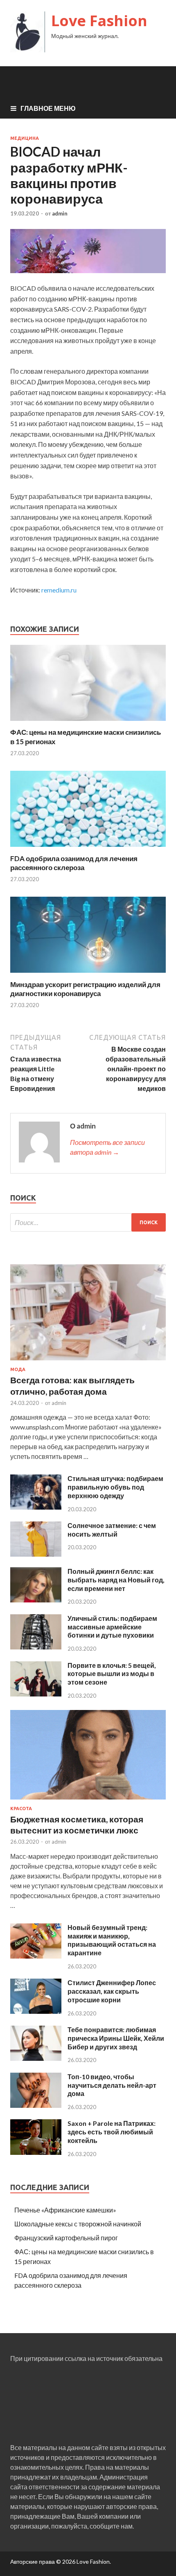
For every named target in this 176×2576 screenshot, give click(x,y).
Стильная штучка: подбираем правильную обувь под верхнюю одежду (115, 1487)
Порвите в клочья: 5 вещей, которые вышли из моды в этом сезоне (112, 1674)
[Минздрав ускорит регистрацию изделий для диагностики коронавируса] (88, 975)
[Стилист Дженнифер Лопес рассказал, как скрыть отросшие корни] (36, 2011)
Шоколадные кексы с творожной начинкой (78, 2224)
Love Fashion (99, 21)
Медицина (25, 138)
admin (60, 213)
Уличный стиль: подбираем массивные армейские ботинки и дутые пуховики (112, 1627)
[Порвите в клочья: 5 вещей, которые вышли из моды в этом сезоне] (36, 1694)
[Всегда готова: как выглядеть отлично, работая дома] (88, 1362)
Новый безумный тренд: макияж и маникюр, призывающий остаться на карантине (112, 1940)
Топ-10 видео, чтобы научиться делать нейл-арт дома (112, 2085)
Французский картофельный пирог (66, 2238)
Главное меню (48, 108)
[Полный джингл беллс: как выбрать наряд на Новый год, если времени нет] (36, 1600)
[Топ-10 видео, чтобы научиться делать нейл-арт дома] (36, 2105)
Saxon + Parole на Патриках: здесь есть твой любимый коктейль (112, 2132)
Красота (21, 1809)
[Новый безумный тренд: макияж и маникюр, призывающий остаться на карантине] (36, 1956)
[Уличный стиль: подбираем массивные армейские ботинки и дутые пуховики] (36, 1647)
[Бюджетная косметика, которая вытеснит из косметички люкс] (88, 1801)
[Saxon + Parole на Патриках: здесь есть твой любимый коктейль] (36, 2152)
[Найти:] (88, 1222)
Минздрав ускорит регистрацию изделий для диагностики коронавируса (85, 989)
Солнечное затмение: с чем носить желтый (112, 1530)
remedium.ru (59, 590)
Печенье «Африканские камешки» (65, 2210)
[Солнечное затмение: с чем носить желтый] (36, 1554)
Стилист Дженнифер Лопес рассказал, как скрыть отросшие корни (112, 1991)
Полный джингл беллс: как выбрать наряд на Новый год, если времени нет (116, 1580)
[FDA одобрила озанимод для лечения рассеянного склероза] (88, 849)
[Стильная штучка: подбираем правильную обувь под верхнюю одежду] (36, 1507)
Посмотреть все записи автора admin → (107, 1147)
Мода (18, 1369)
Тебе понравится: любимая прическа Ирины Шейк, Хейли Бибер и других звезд (116, 2038)
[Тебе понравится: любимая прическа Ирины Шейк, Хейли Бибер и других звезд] (36, 2058)
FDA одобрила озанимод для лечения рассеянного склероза (74, 863)
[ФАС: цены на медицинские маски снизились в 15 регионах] (88, 723)
